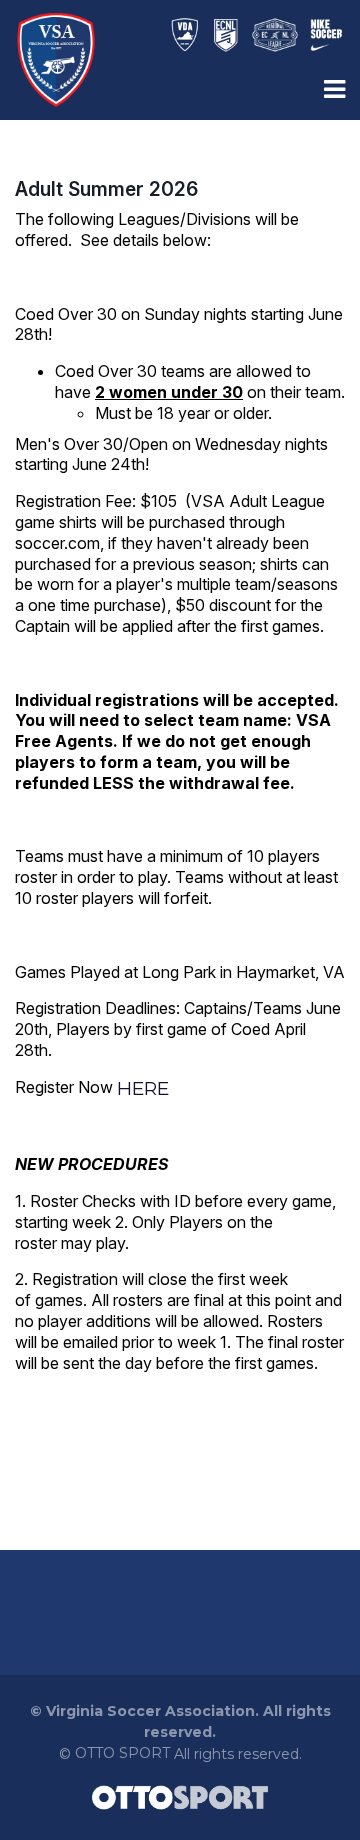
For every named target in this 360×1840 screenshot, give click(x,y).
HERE (143, 1088)
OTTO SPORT (122, 1753)
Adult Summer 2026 (106, 189)
